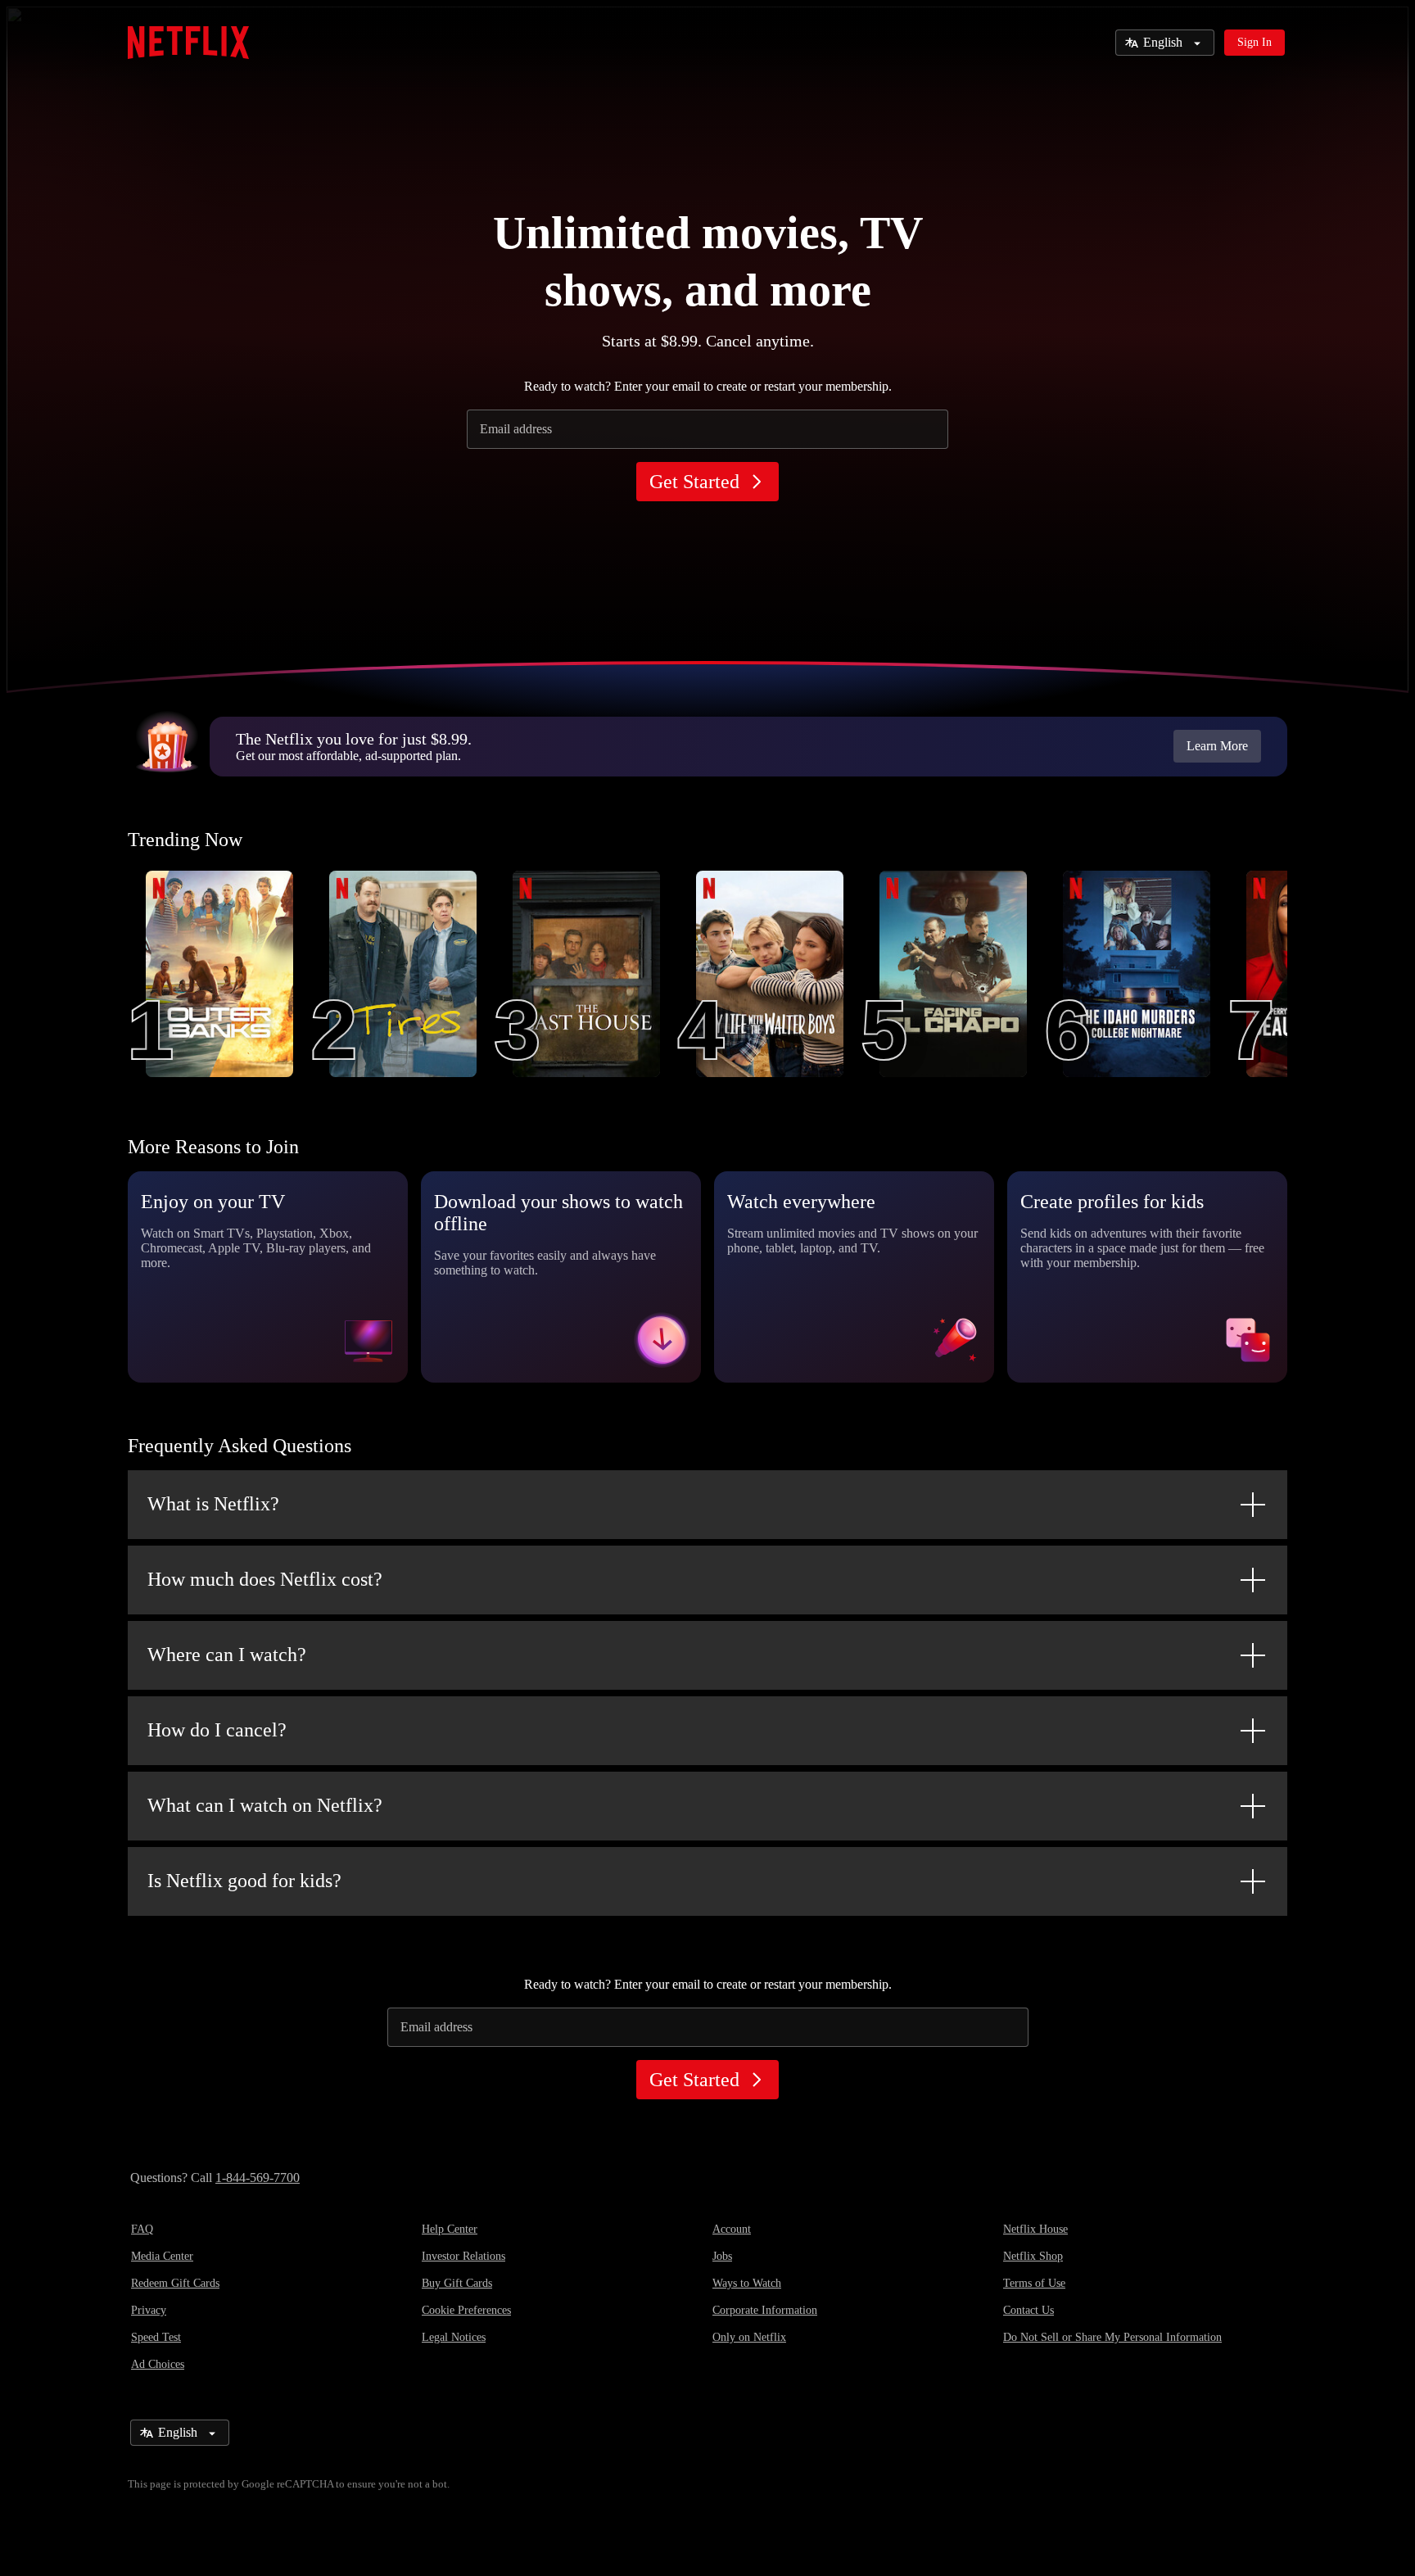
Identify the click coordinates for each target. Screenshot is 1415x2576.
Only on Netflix (749, 2337)
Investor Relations (463, 2256)
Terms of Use (1034, 2283)
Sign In (1255, 42)
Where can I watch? (227, 1655)
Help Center (450, 2229)
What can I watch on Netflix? (265, 1805)
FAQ (142, 2229)
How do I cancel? (217, 1730)
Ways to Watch (747, 2283)
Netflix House (1035, 2229)
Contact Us (1028, 2310)
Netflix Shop (1033, 2256)
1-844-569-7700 (258, 2178)
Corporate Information (765, 2310)
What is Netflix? (213, 1504)
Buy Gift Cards (457, 2283)
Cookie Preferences (466, 2310)
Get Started (694, 482)
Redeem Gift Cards (175, 2283)
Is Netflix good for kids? (244, 1881)
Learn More (1217, 746)
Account (732, 2229)
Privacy (149, 2310)
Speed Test (156, 2337)
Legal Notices (454, 2337)
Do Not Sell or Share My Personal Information (1112, 2337)
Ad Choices (158, 2364)
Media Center (162, 2256)
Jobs (722, 2256)
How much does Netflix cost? (265, 1579)
